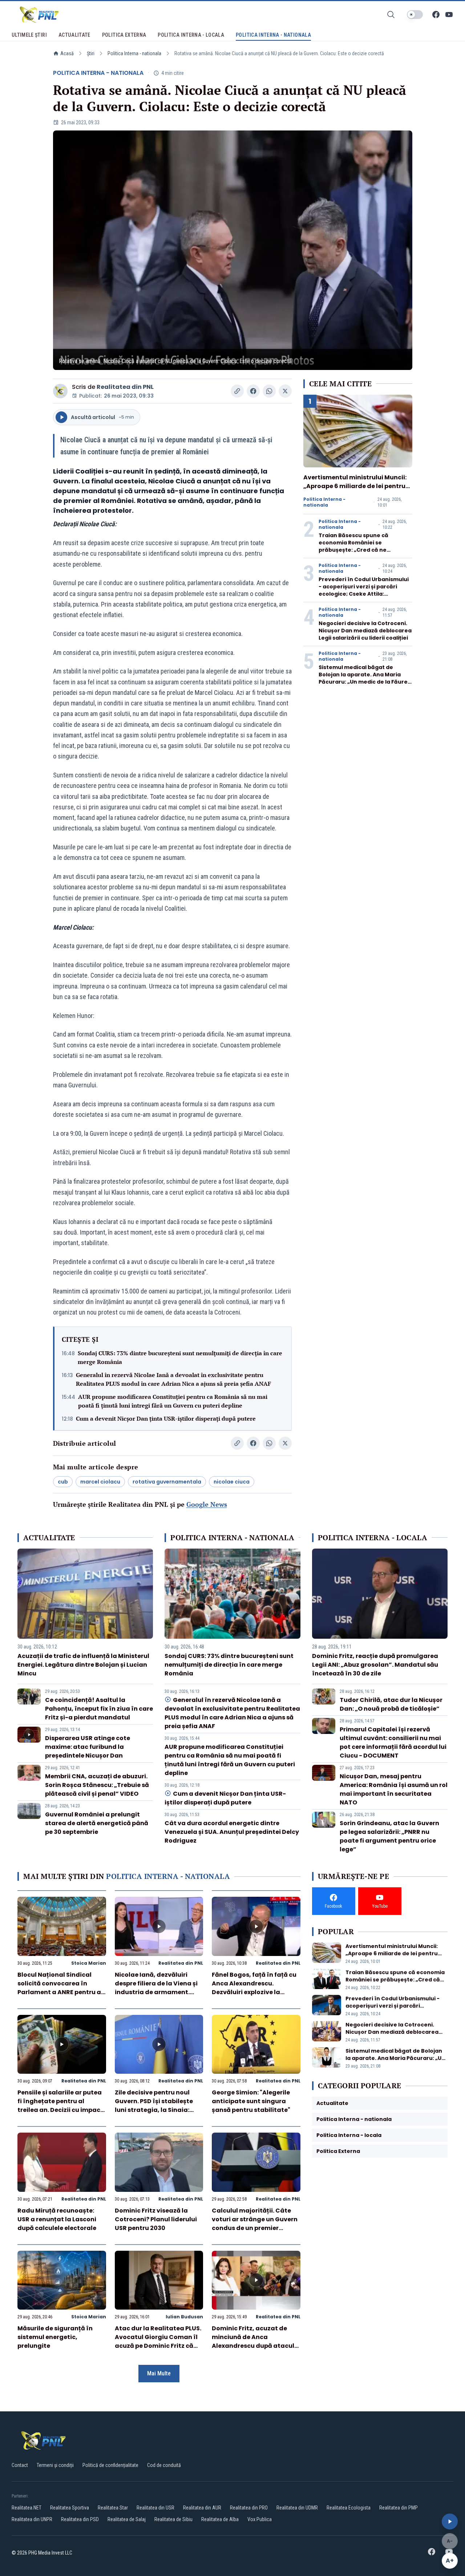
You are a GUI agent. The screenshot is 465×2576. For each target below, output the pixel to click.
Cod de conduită (164, 2465)
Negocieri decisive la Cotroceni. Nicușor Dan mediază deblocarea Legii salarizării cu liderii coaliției (365, 631)
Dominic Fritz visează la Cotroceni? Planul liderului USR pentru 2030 (156, 2219)
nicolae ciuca (232, 1482)
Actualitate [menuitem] (74, 35)
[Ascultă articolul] (450, 2521)
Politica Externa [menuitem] (124, 35)
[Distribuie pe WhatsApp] (269, 391)
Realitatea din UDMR (297, 2508)
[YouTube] (449, 15)
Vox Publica (260, 2519)
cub (63, 1482)
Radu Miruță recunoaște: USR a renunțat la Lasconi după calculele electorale (57, 2219)
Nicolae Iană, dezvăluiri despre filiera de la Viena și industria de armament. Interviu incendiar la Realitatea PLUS (156, 1992)
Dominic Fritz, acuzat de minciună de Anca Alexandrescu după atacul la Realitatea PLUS (253, 2341)
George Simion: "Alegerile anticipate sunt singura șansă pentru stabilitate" (251, 2101)
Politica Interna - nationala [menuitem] (273, 35)
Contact (20, 2465)
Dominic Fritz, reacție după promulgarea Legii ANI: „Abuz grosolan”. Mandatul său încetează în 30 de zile (375, 1665)
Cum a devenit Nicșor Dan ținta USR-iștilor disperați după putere (166, 1418)
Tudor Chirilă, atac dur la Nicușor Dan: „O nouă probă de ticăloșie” (391, 1704)
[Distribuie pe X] (285, 391)
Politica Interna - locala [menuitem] (191, 35)
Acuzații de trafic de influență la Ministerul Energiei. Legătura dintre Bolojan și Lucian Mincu (83, 1665)
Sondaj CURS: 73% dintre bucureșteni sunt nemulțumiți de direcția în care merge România (180, 1357)
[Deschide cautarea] (391, 15)
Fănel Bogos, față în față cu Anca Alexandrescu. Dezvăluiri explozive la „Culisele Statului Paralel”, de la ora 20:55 (254, 1992)
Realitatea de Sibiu (173, 2519)
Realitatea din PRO (249, 2508)
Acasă (67, 53)
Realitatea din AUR (202, 2508)
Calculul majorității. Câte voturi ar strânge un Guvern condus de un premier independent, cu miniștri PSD (255, 2228)
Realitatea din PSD (80, 2519)
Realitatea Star (113, 2508)
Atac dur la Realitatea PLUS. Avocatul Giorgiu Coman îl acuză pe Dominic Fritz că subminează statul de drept (158, 2341)
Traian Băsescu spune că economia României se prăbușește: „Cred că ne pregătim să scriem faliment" (360, 546)
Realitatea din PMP (399, 2508)
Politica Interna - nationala (134, 53)
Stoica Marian (89, 1963)
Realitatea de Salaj (127, 2519)
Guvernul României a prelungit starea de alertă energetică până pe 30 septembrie (97, 1823)
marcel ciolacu (100, 1482)
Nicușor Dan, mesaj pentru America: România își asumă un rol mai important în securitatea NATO (394, 1789)
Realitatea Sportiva (70, 2508)
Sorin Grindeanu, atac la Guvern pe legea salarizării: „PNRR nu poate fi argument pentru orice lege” (389, 1836)
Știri (91, 53)
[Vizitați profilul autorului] (60, 391)
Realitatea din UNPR (32, 2519)
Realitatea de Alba (220, 2519)
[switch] (415, 15)
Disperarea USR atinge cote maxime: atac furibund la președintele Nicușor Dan (88, 1747)
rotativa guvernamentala (167, 1482)
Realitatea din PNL (125, 387)
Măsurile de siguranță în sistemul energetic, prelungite (55, 2337)
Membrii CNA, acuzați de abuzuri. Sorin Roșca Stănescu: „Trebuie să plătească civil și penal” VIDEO (97, 1785)
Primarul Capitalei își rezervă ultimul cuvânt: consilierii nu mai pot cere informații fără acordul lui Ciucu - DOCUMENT (393, 1742)
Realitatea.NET (27, 2508)
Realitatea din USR (155, 2508)
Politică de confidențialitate (110, 2465)
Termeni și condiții (55, 2465)
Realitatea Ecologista (349, 2508)
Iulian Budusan (184, 2317)
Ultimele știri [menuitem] (29, 35)
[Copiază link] (237, 391)
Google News (207, 1504)
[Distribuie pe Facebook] (253, 391)
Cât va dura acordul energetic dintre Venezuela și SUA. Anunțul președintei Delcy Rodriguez (232, 1832)
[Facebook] (436, 15)
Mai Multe (159, 2373)
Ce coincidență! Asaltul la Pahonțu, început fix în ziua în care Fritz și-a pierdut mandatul (99, 1709)
